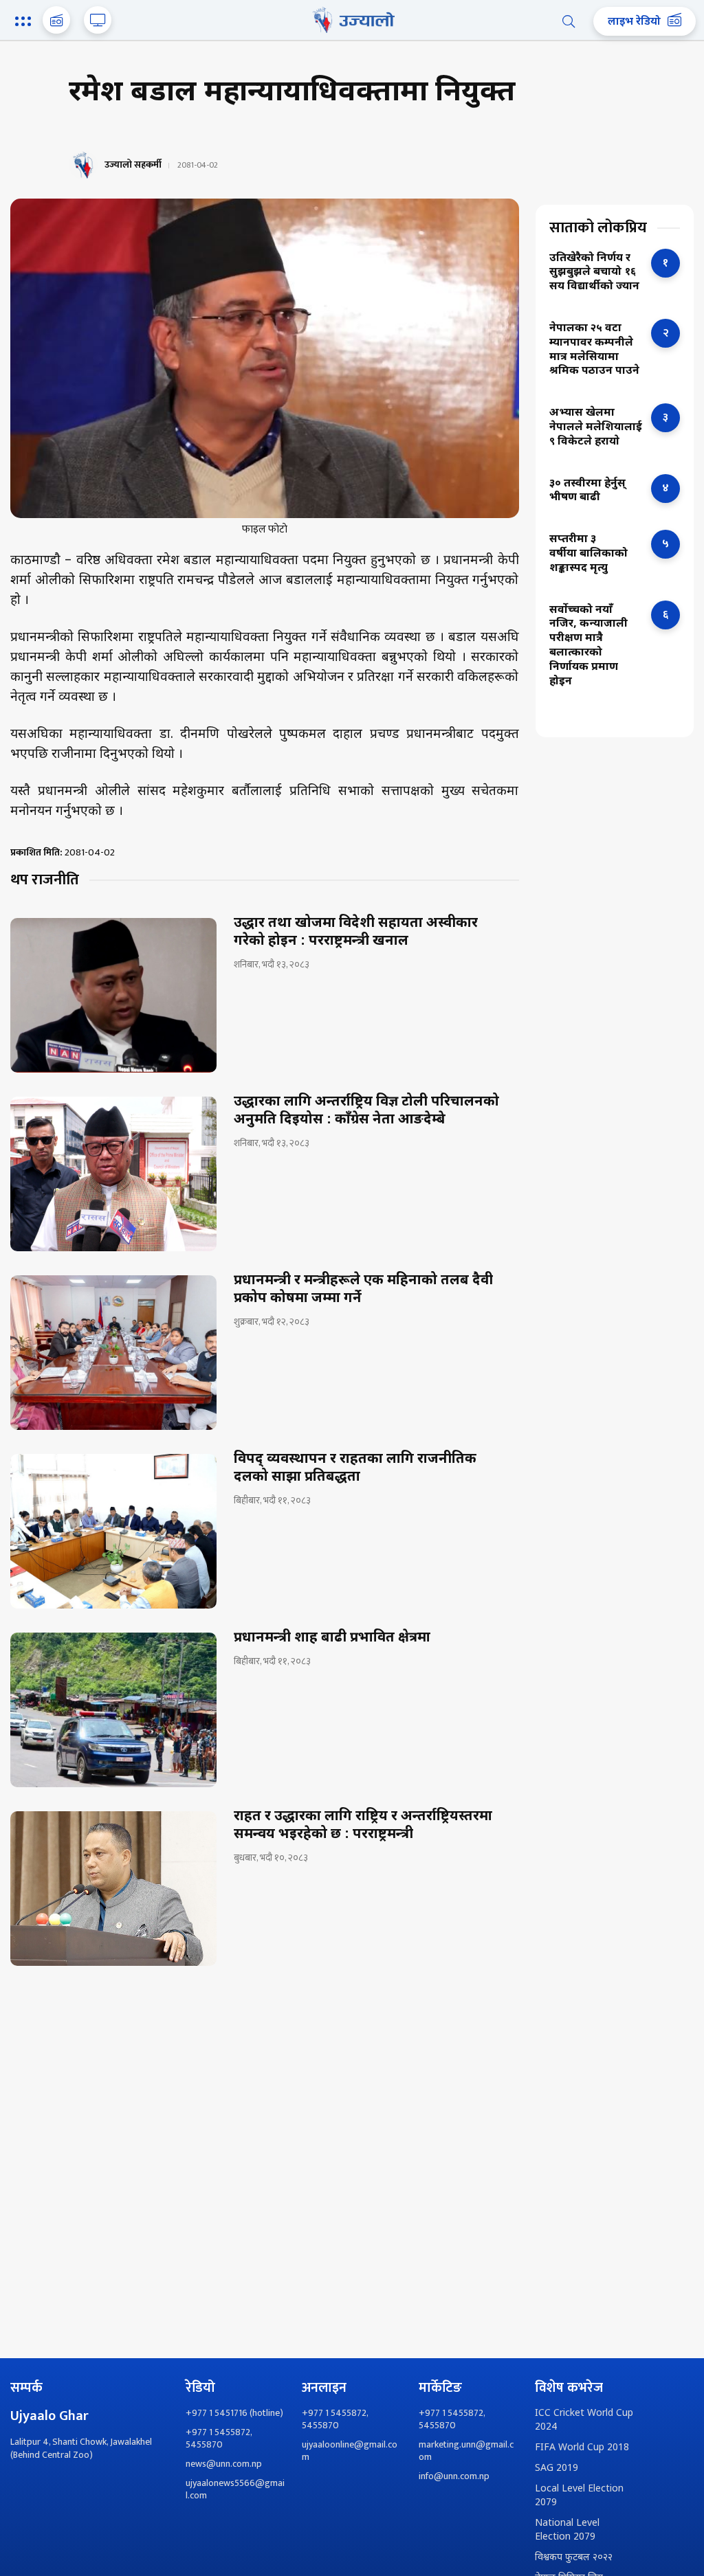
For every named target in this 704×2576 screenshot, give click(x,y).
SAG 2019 (557, 2468)
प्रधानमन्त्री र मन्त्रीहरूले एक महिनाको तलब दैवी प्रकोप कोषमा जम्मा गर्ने (363, 1290)
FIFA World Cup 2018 (582, 2448)
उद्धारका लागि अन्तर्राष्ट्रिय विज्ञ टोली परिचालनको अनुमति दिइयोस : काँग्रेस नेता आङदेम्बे (366, 1111)
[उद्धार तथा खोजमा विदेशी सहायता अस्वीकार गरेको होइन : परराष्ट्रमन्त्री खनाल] (113, 995)
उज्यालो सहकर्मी (133, 165)
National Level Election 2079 (567, 2530)
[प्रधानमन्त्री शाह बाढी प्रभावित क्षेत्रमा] (113, 1710)
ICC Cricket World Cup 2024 (584, 2420)
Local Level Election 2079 (579, 2496)
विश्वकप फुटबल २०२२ (574, 2558)
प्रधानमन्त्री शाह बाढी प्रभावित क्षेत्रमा (332, 1638)
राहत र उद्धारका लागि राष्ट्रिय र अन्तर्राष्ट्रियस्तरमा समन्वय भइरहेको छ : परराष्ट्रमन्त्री (363, 1826)
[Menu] (25, 23)
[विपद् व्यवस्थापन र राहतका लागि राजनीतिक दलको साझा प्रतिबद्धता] (113, 1531)
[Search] (569, 21)
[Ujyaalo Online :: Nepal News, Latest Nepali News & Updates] (352, 20)
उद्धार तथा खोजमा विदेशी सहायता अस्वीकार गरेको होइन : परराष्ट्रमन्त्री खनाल (356, 932)
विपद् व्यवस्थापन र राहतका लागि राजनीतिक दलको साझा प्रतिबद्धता (355, 1468)
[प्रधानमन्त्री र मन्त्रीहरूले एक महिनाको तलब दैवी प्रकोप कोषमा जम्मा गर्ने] (113, 1353)
